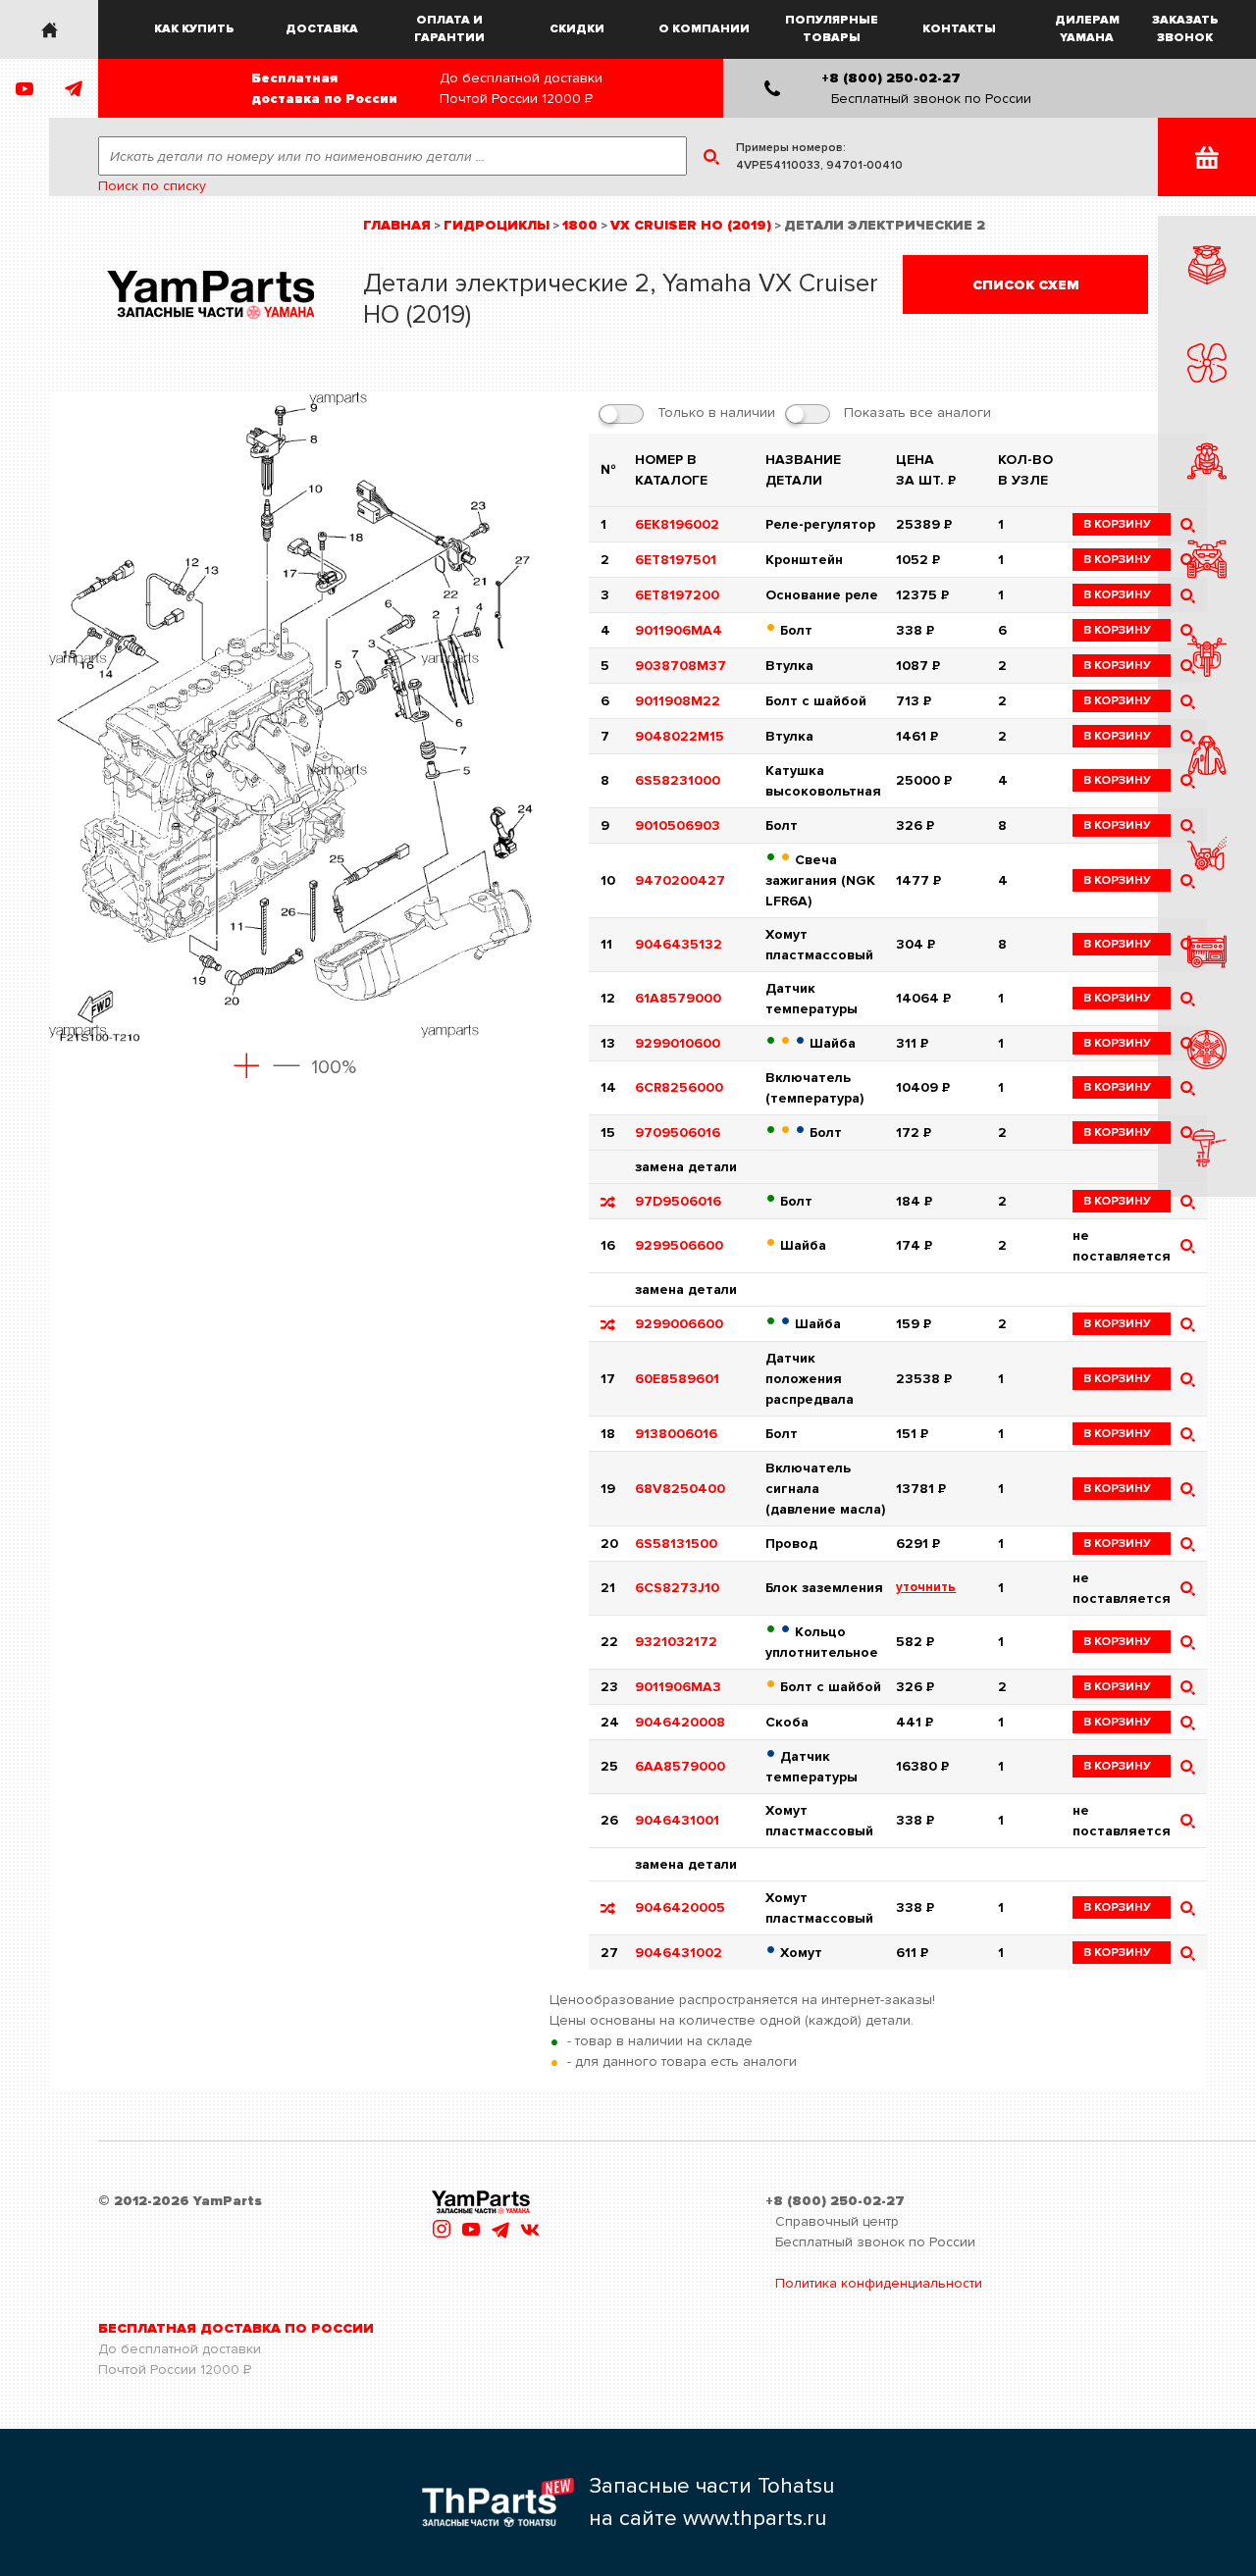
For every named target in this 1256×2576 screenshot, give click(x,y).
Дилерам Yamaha (1087, 29)
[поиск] (1188, 1201)
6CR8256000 (679, 1087)
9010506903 (678, 825)
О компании (704, 29)
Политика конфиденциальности (879, 2283)
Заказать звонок (1185, 29)
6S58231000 (678, 780)
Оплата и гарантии (449, 29)
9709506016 (678, 1133)
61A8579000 (678, 998)
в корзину (1117, 524)
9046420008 (680, 1722)
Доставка (322, 29)
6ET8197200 (677, 595)
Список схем (1026, 285)
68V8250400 (680, 1489)
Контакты (959, 29)
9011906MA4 (679, 630)
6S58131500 (676, 1544)
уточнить (926, 1587)
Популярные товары (832, 29)
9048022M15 (680, 736)
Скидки (577, 29)
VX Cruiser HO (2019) (691, 225)
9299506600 (679, 1245)
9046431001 (677, 1820)
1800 (580, 225)
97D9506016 (678, 1201)
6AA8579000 (680, 1766)
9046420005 (680, 1907)
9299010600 (678, 1043)
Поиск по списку (152, 186)
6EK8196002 (677, 524)
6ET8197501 (676, 560)
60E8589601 (677, 1379)
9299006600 (679, 1324)
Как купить (194, 29)
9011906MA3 (678, 1687)
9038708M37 (680, 666)
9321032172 (676, 1642)
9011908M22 (678, 701)
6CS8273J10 (677, 1588)
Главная (397, 225)
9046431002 (679, 1953)
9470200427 (680, 880)
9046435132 (679, 944)
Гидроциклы (497, 225)
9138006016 (676, 1434)
